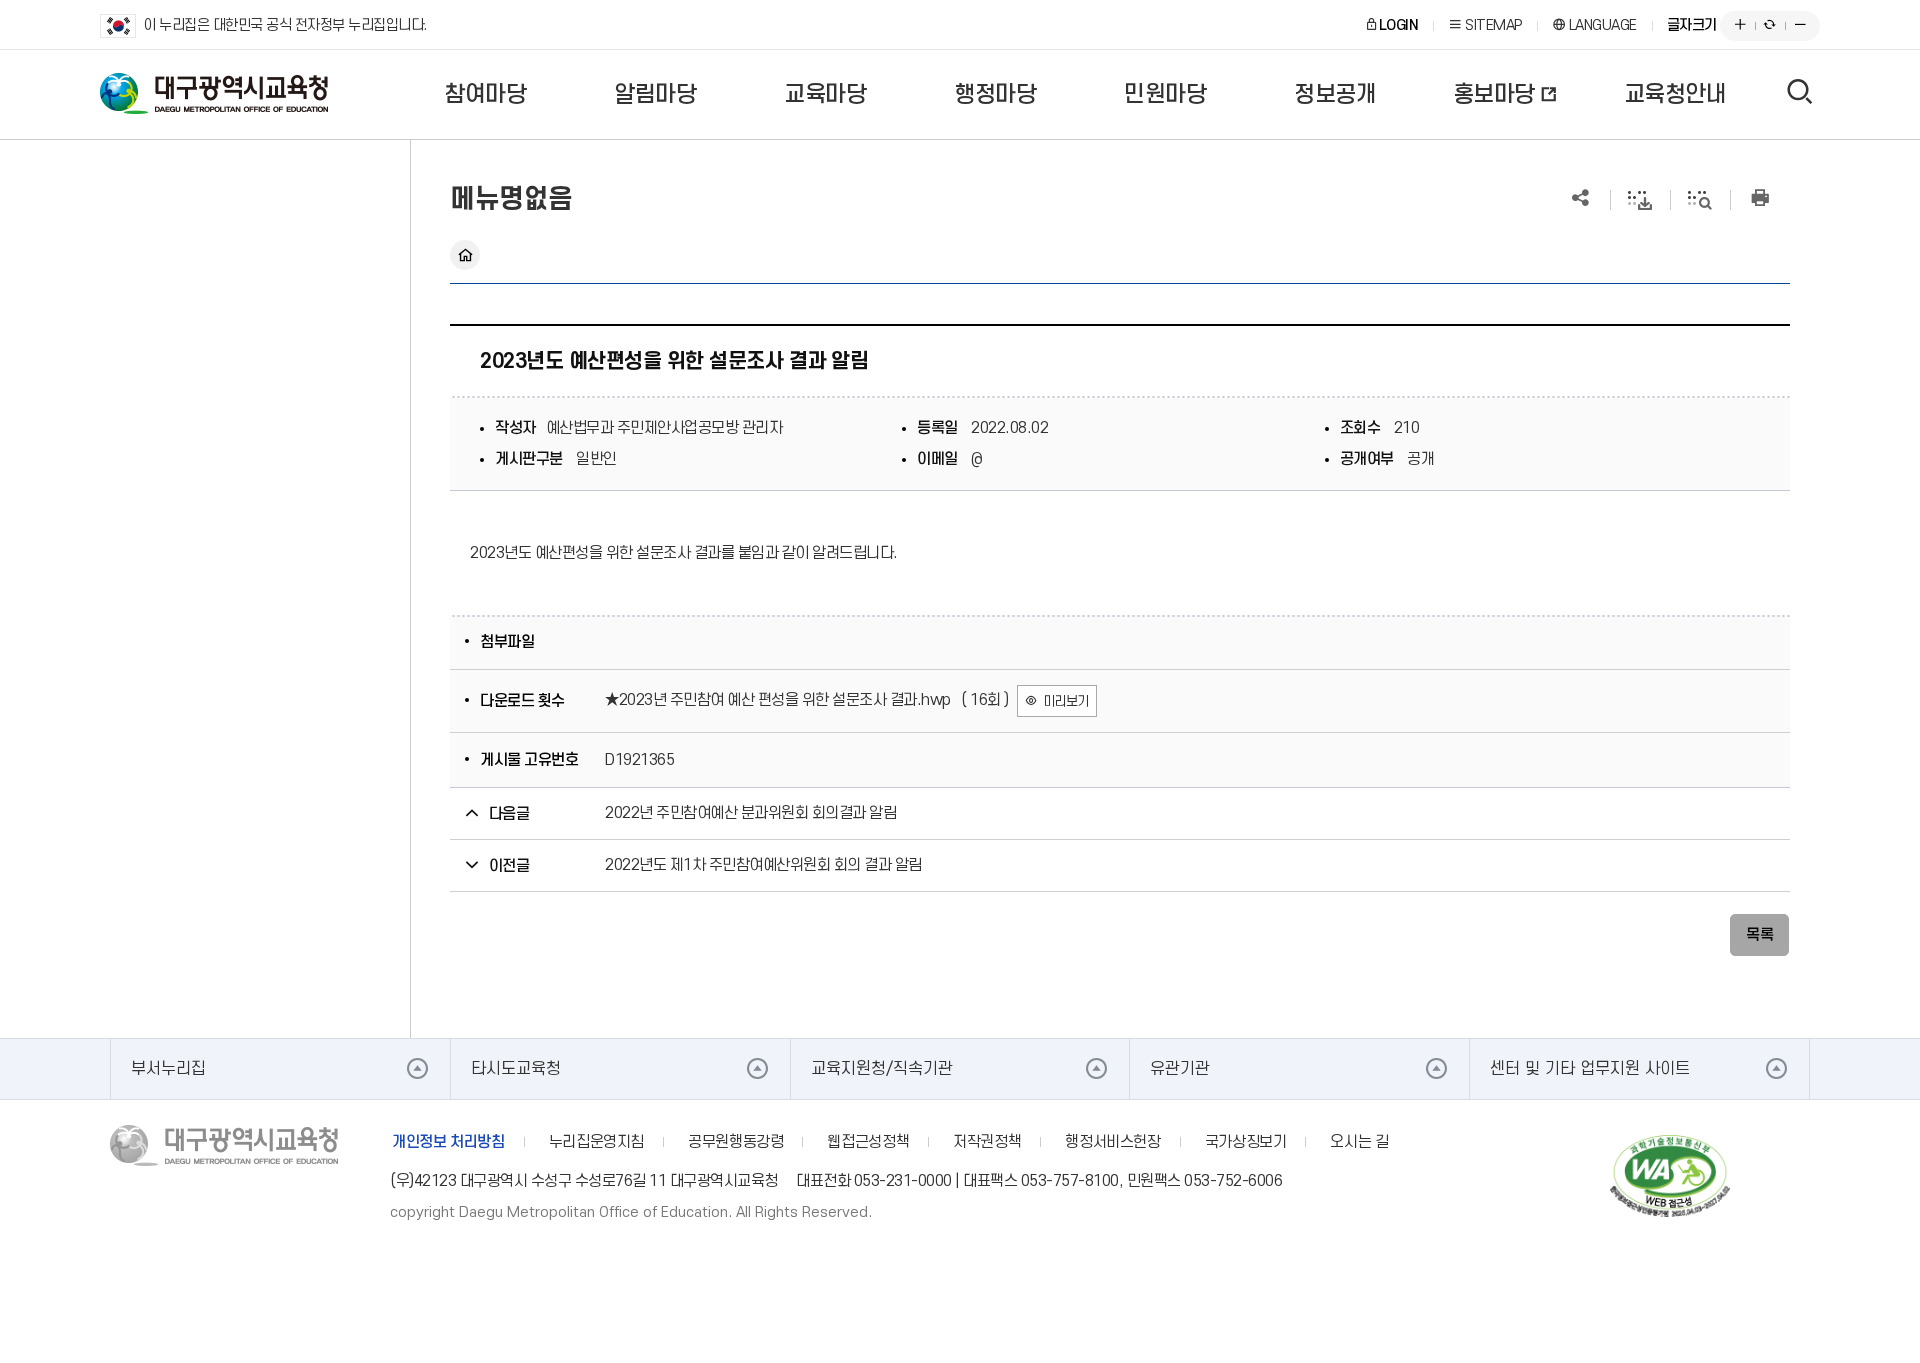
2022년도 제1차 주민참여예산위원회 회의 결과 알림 (763, 865)
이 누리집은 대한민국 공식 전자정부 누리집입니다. (285, 25)
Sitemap (1492, 25)
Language (1601, 25)
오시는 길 (1359, 1142)
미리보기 (1066, 701)
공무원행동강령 (735, 1142)
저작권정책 (987, 1142)
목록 (1759, 935)
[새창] (1670, 1178)
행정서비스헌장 (1112, 1142)
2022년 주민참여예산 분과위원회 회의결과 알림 (750, 813)
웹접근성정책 (868, 1142)
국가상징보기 (1246, 1142)
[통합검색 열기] (1800, 95)
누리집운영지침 (596, 1142)
